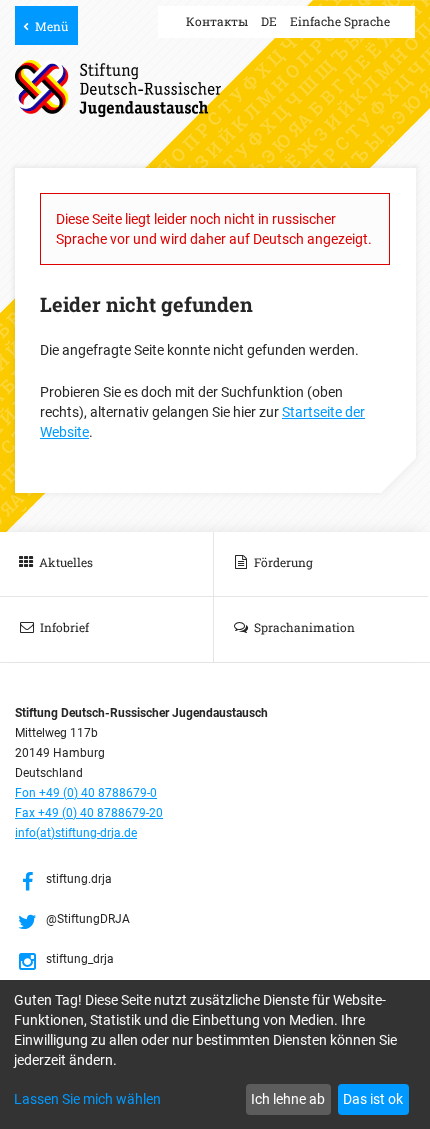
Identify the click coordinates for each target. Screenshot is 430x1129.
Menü (51, 26)
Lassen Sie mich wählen (87, 1099)
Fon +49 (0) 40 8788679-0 (86, 793)
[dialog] (215, 1054)
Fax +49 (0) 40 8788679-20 (89, 813)
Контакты (217, 21)
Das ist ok (373, 1099)
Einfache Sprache (340, 21)
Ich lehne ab (288, 1099)
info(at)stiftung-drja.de (76, 833)
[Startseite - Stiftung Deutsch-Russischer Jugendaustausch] (118, 88)
